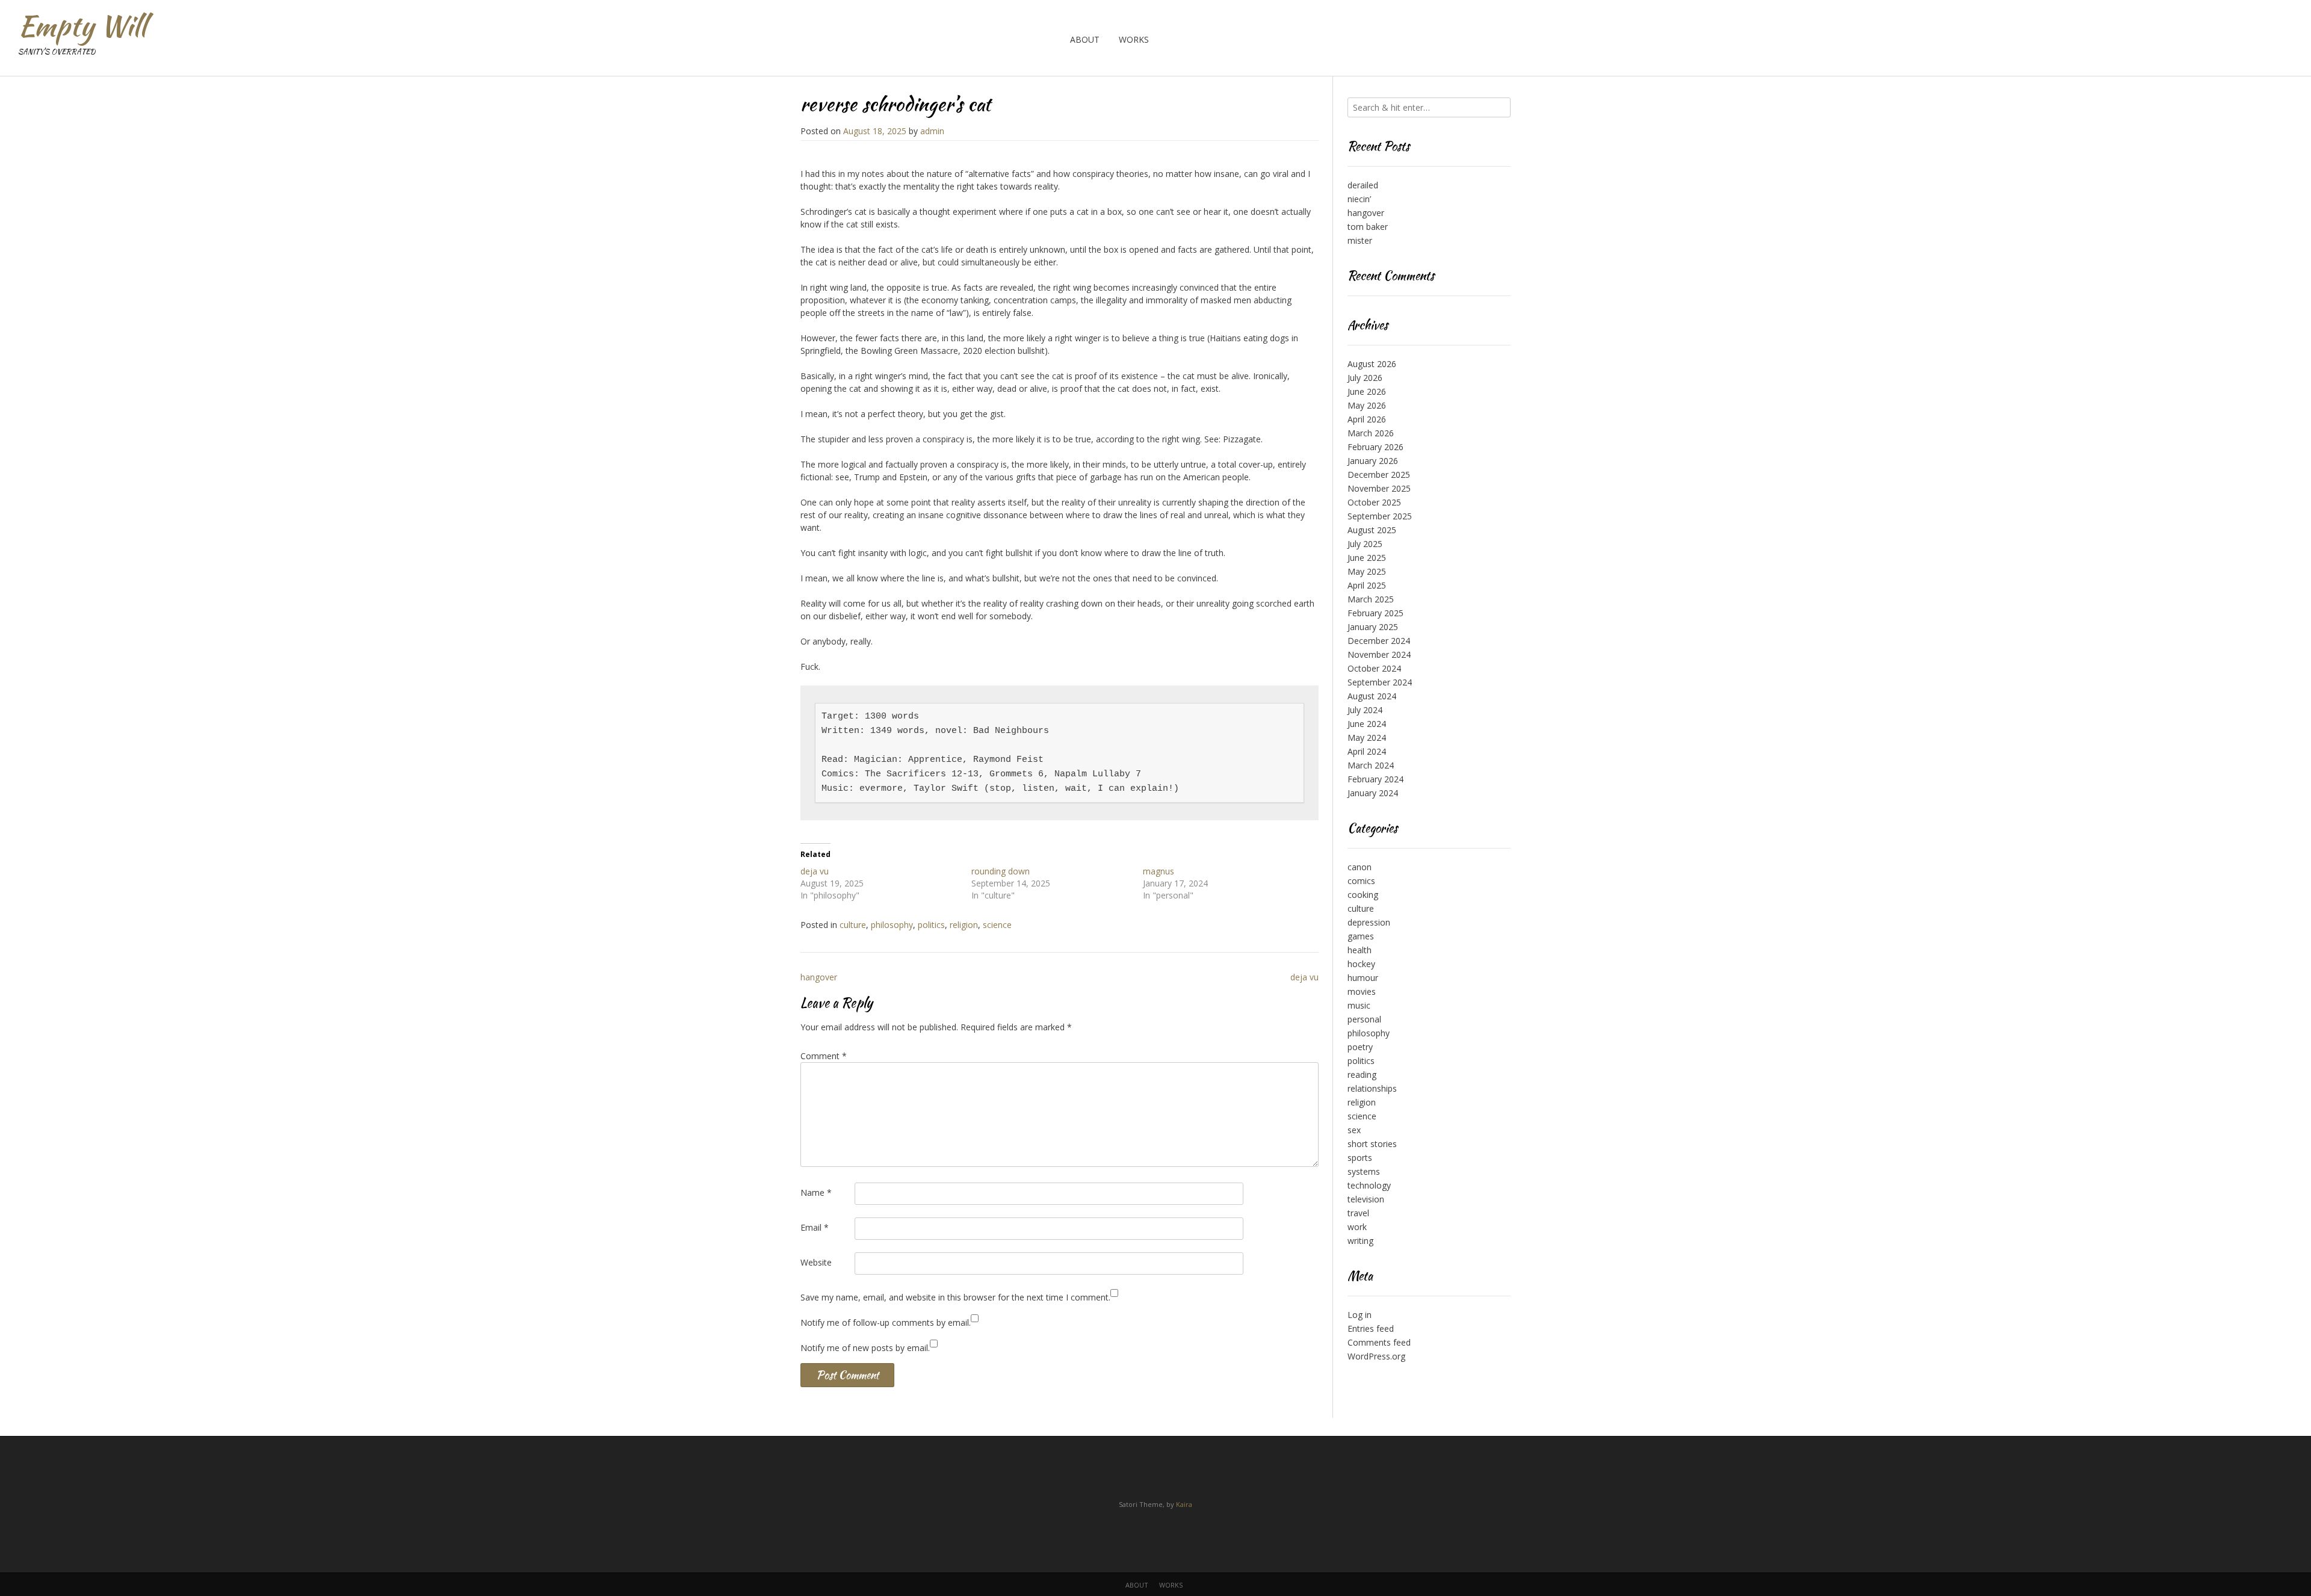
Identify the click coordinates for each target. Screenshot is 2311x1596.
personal (1364, 1019)
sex (1354, 1130)
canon (1360, 867)
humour (1363, 978)
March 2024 (1371, 765)
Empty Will (82, 26)
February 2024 (1375, 779)
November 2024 (1379, 654)
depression (1369, 922)
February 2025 (1375, 613)
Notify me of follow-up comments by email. (886, 1322)
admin (932, 131)
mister (1360, 240)
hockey (1361, 964)
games (1361, 936)
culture (853, 925)
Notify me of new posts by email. (865, 1348)
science (997, 925)
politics (931, 925)
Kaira (1184, 1504)
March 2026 (1371, 433)
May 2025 (1367, 571)
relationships (1372, 1088)
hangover (819, 977)
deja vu (815, 871)
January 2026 (1373, 461)
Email (815, 1227)
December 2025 (1379, 475)
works (1134, 39)
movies (1362, 991)
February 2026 (1375, 447)
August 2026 (1372, 364)
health (1360, 950)
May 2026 (1367, 405)
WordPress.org (1376, 1356)
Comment (824, 1056)
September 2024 (1380, 682)
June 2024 (1367, 724)
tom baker (1368, 227)
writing (1360, 1241)
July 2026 (1365, 378)
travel (1358, 1213)
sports (1360, 1158)
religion (964, 925)
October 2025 (1374, 502)
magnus (1159, 871)
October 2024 (1374, 668)
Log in (1360, 1315)
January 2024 (1373, 793)
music (1359, 1005)
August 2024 (1372, 696)
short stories (1372, 1144)
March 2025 (1371, 599)
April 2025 (1367, 585)
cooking (1363, 895)
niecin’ (1359, 199)
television (1366, 1199)
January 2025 (1373, 627)
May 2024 (1367, 738)
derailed (1363, 185)
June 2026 (1367, 391)
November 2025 (1379, 488)
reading (1362, 1075)
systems (1364, 1171)
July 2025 (1365, 544)
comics (1361, 881)
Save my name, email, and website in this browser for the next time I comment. (955, 1297)
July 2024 (1365, 710)
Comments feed (1379, 1342)
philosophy (892, 925)
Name (816, 1192)
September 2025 (1380, 516)
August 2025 (1372, 530)
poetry (1360, 1047)
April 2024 (1367, 751)
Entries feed (1371, 1328)
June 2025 (1367, 558)
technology (1369, 1185)
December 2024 (1379, 641)
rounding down (1001, 871)
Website (816, 1262)
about (1085, 39)
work (1357, 1227)
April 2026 (1367, 419)
